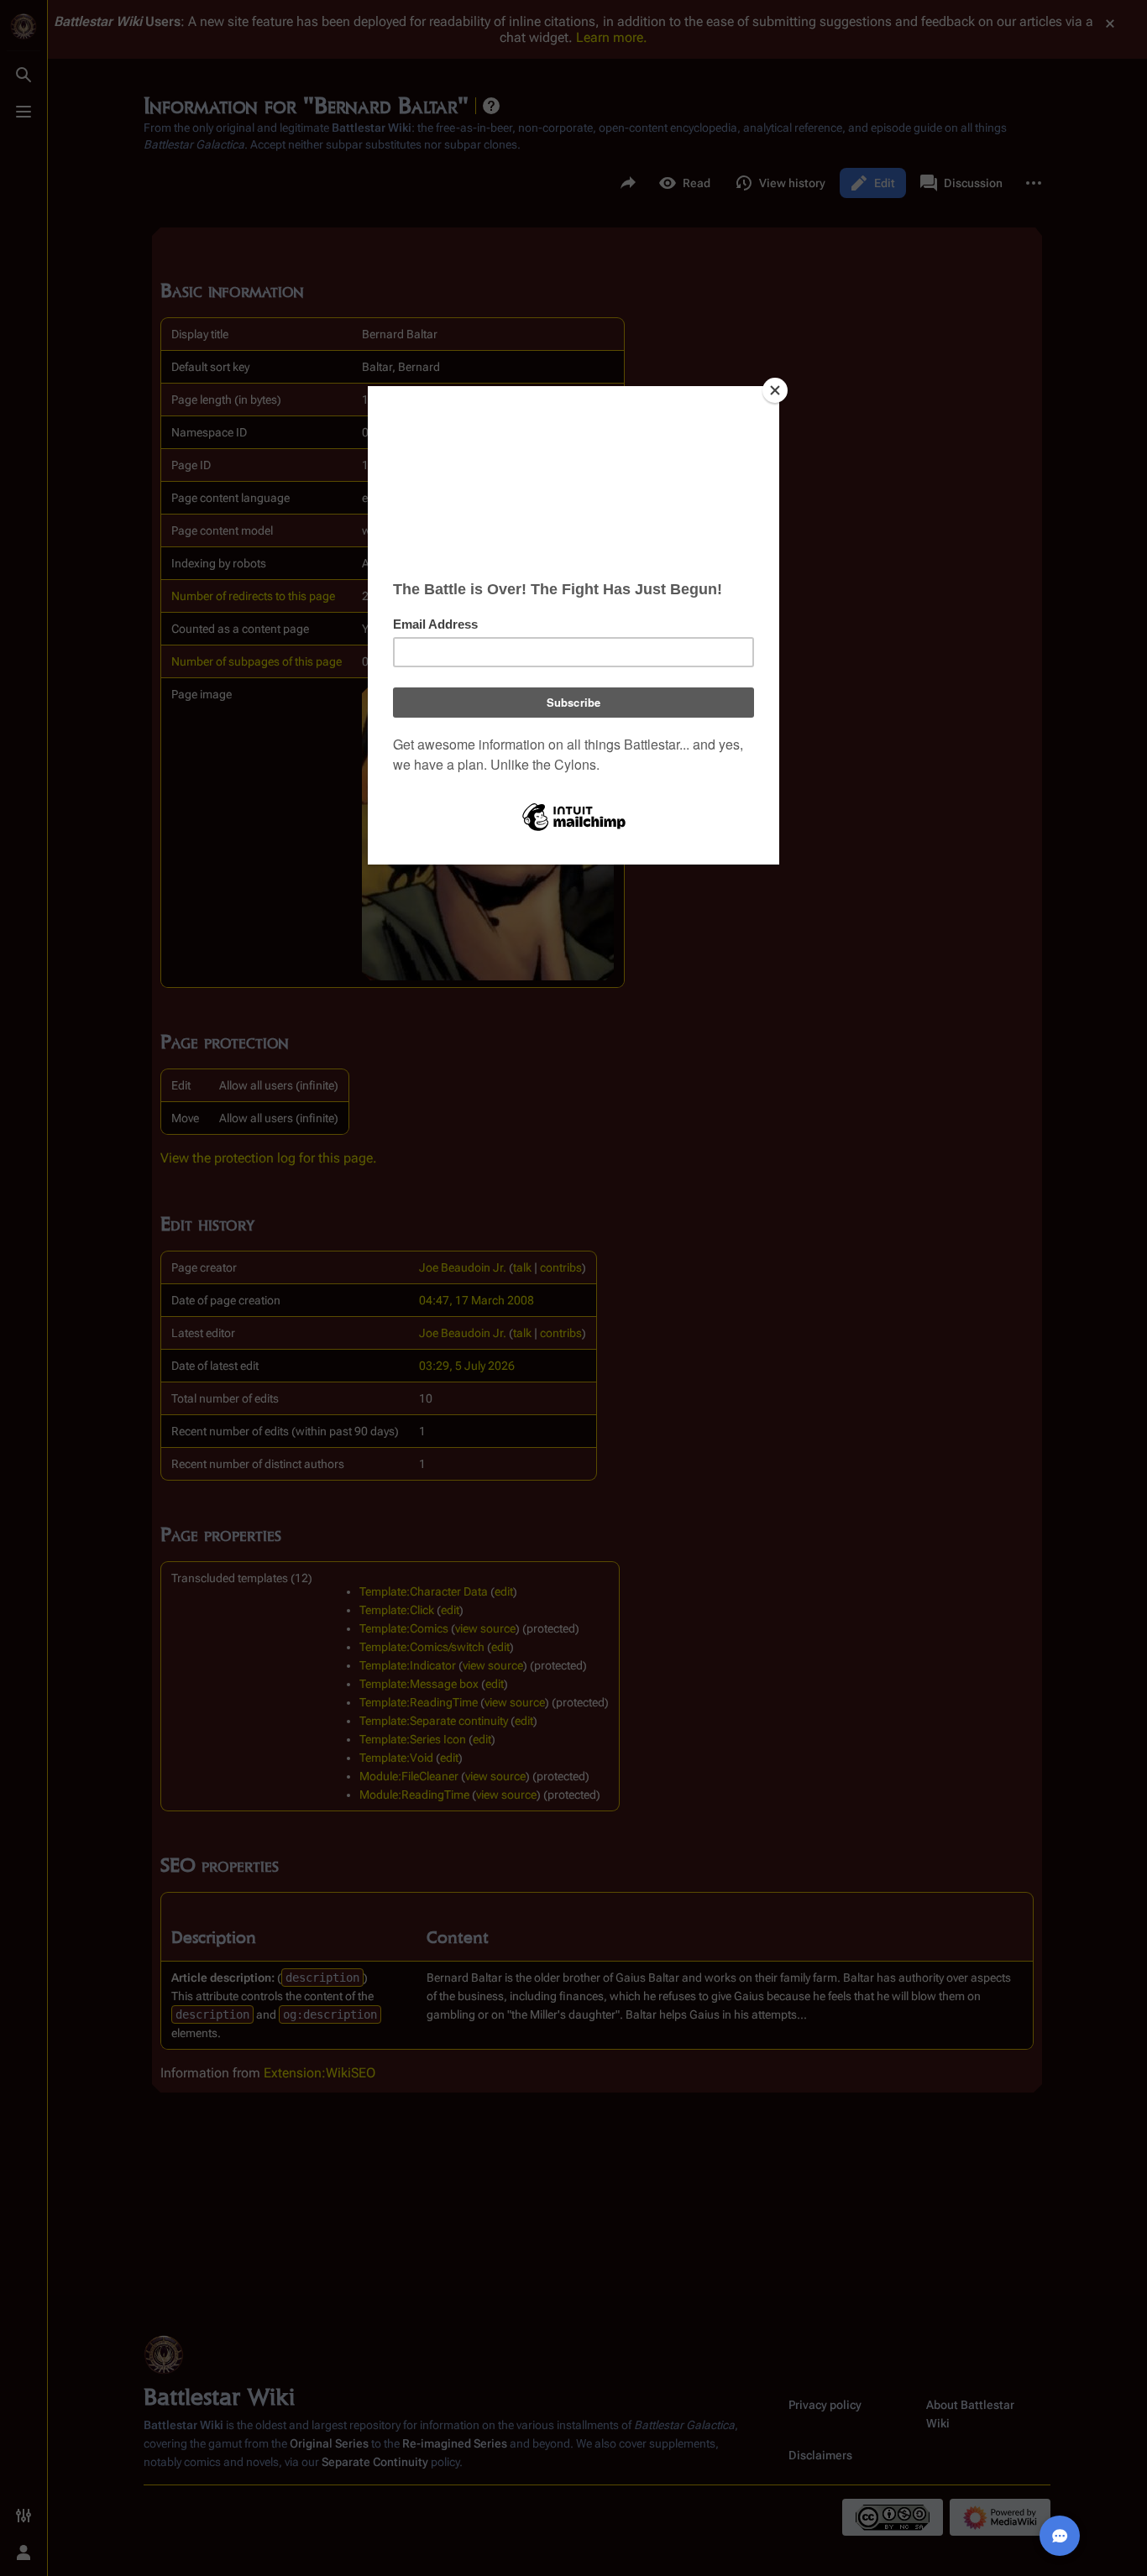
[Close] (775, 390)
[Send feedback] (1060, 2536)
